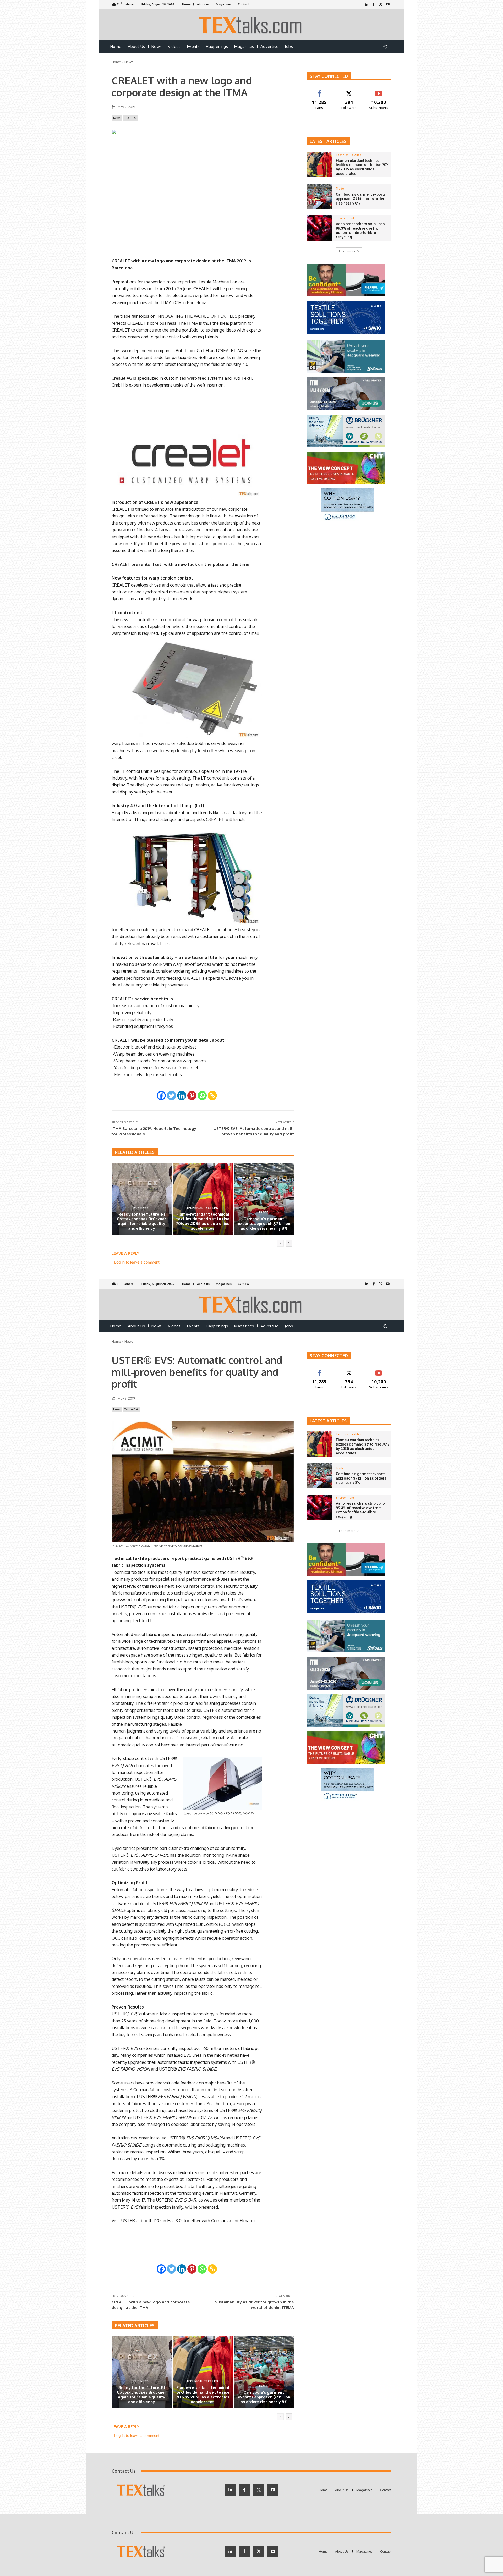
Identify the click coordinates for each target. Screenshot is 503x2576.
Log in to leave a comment (137, 1262)
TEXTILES (130, 118)
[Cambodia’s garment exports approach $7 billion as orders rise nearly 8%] (264, 1199)
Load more (347, 251)
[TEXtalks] (252, 25)
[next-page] (289, 1243)
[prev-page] (280, 1243)
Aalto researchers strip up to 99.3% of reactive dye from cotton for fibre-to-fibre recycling (360, 230)
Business (141, 1208)
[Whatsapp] (202, 1096)
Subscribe (379, 91)
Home (116, 62)
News (129, 62)
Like (319, 91)
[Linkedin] (182, 1096)
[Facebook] (374, 5)
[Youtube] (388, 5)
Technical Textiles (202, 1208)
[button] (385, 47)
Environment (345, 218)
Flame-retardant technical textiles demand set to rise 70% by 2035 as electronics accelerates (203, 1221)
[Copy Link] (212, 1096)
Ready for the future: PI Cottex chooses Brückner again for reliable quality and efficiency (142, 1221)
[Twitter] (381, 5)
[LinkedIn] (367, 5)
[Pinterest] (192, 1096)
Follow (349, 91)
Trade (263, 1213)
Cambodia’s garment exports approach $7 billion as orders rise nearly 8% (264, 1224)
